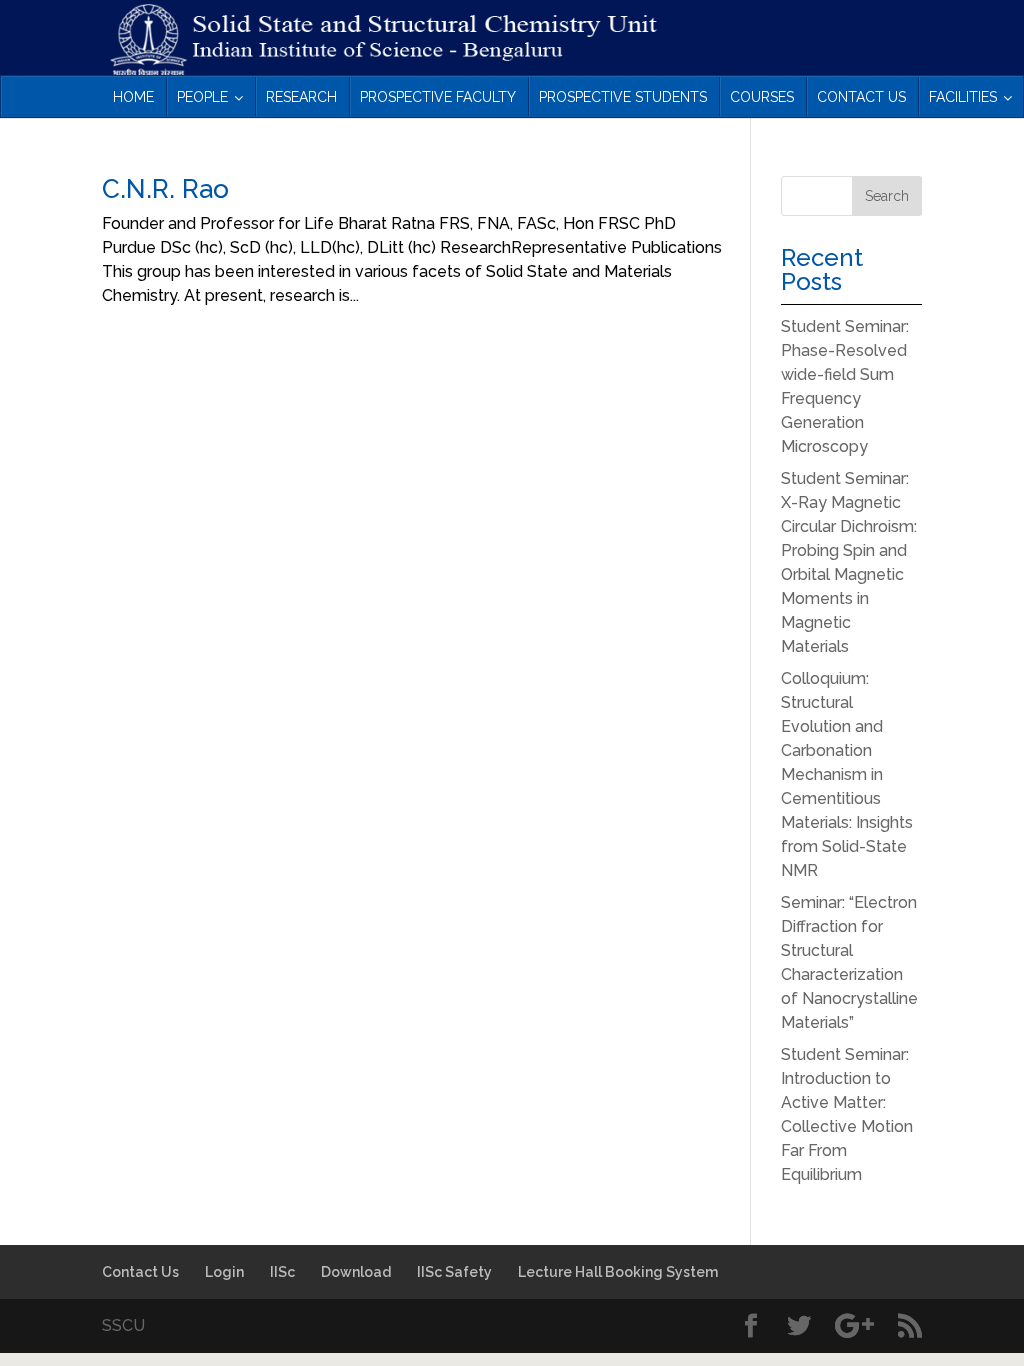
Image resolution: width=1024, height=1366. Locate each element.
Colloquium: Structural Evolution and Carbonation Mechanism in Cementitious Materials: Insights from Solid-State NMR (847, 774)
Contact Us (140, 1272)
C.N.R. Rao (165, 189)
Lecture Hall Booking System (618, 1272)
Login (224, 1272)
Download (356, 1272)
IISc (282, 1272)
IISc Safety (454, 1272)
